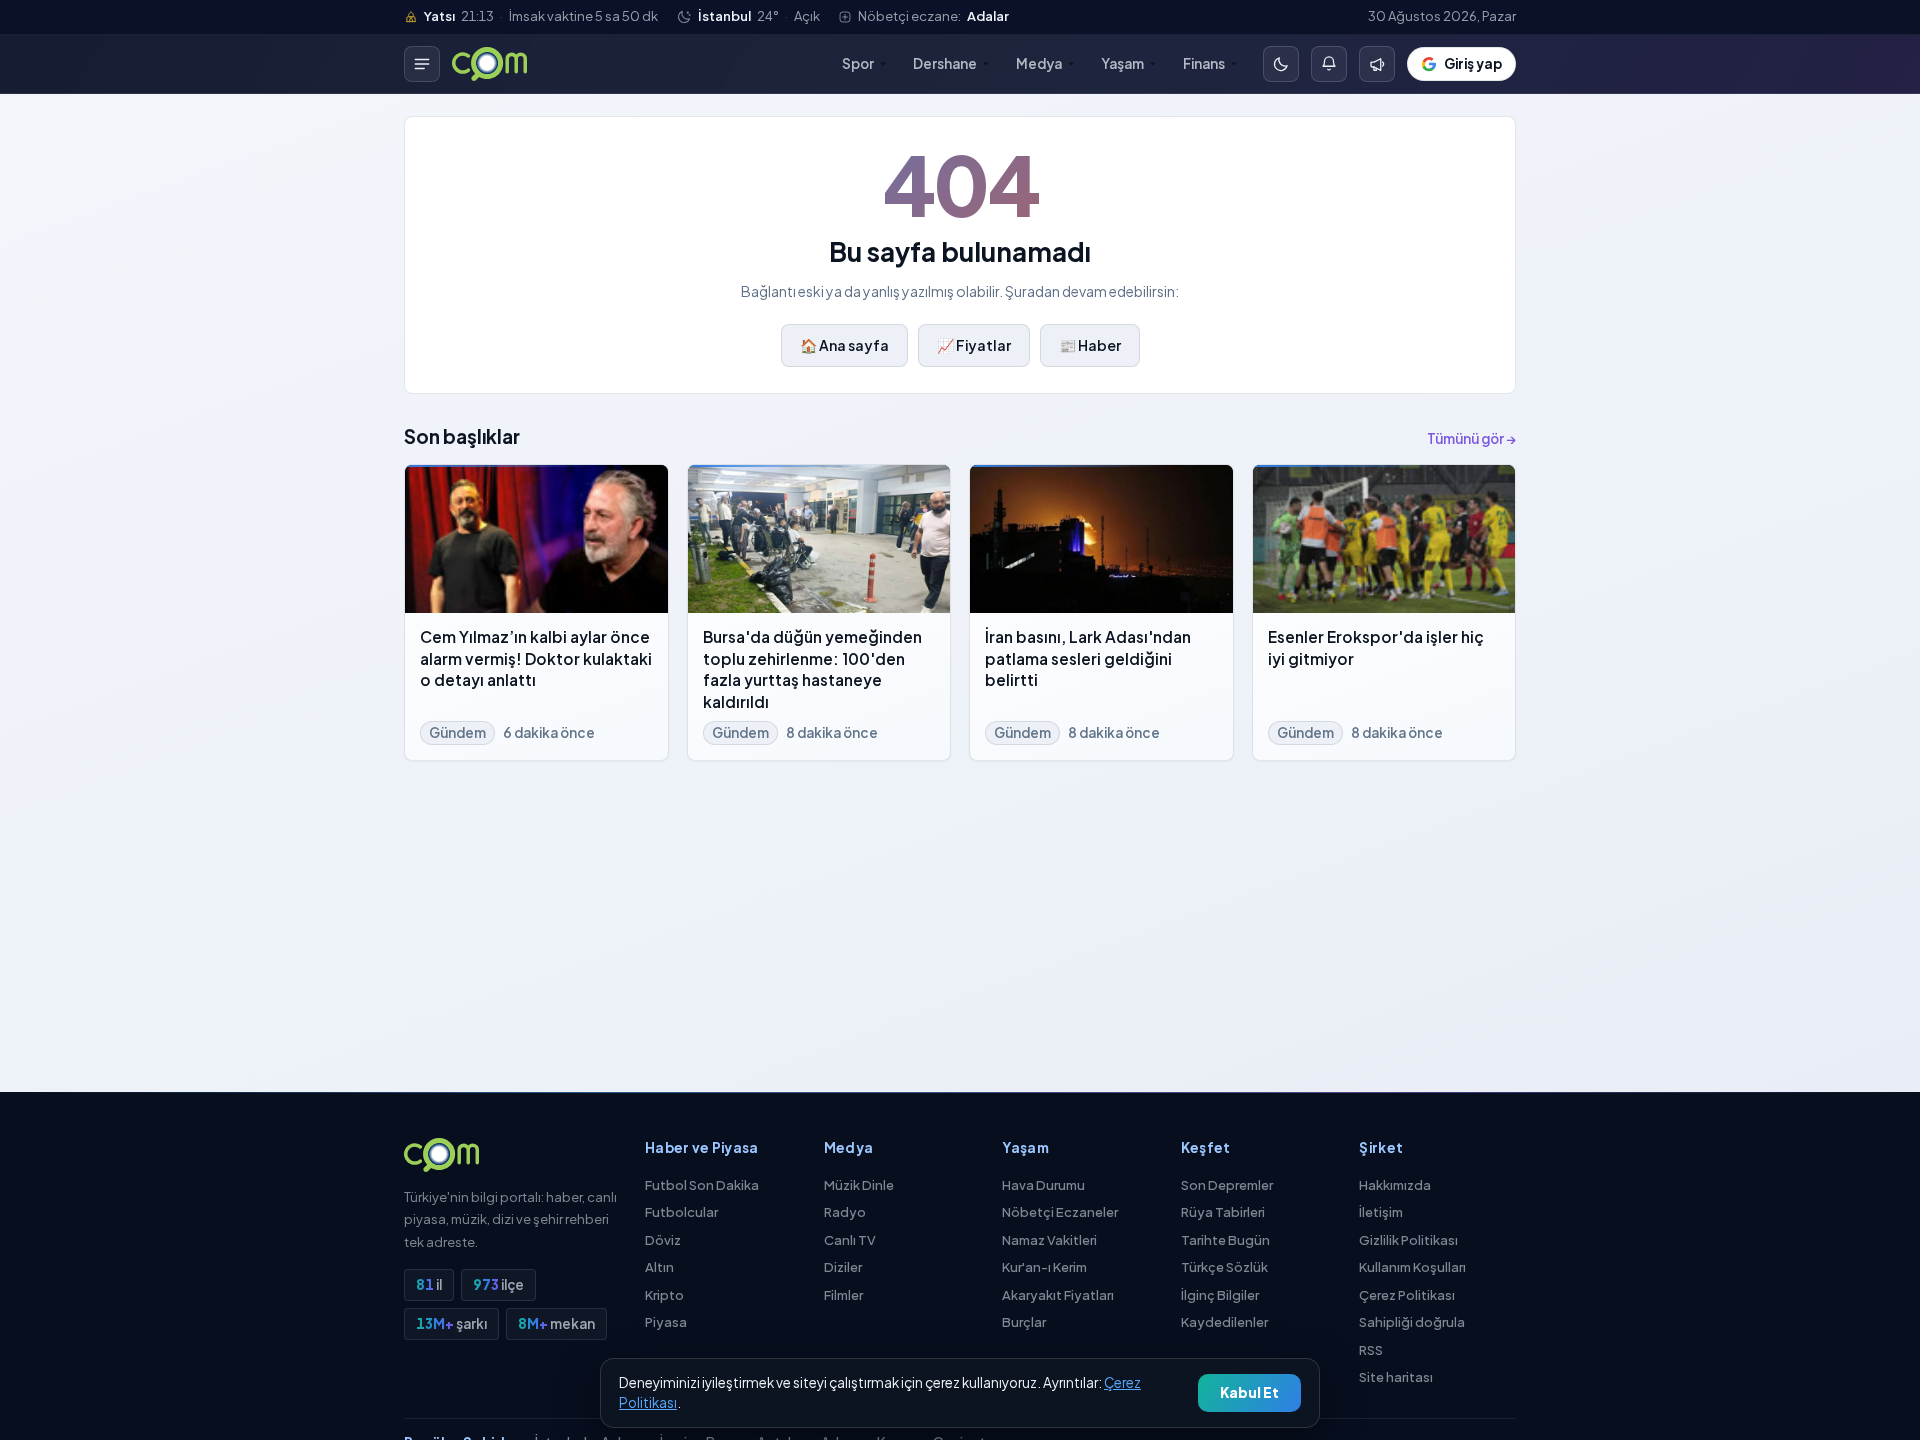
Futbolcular (681, 1212)
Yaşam (1122, 63)
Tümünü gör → (1471, 438)
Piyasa (666, 1322)
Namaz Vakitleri (1049, 1240)
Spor (858, 63)
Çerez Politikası (1407, 1295)
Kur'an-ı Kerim (1044, 1267)
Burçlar (1024, 1322)
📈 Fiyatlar (974, 345)
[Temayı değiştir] (1281, 64)
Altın (659, 1267)
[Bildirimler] (1377, 64)
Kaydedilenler (1224, 1322)
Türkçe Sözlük (1224, 1267)
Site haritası (1396, 1377)
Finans (1204, 63)
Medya (1039, 63)
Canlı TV (850, 1240)
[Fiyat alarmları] (1329, 64)
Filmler (843, 1295)
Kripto (664, 1295)
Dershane (945, 63)
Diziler (843, 1267)
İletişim (1381, 1212)
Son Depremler (1227, 1185)
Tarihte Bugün (1225, 1240)
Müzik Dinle (859, 1185)
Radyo (845, 1212)
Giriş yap (1473, 63)
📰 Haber (1090, 345)
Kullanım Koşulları (1412, 1267)
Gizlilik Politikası (1408, 1240)
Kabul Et (1249, 1392)
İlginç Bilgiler (1220, 1295)
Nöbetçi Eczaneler (1060, 1212)
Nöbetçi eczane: (933, 16)
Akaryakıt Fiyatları (1058, 1295)
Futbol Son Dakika (702, 1185)
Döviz (663, 1240)
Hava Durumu (1043, 1185)
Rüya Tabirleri (1223, 1212)
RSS (1371, 1350)
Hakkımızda (1395, 1185)
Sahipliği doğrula (1412, 1322)
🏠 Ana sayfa (844, 345)
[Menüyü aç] (422, 64)
